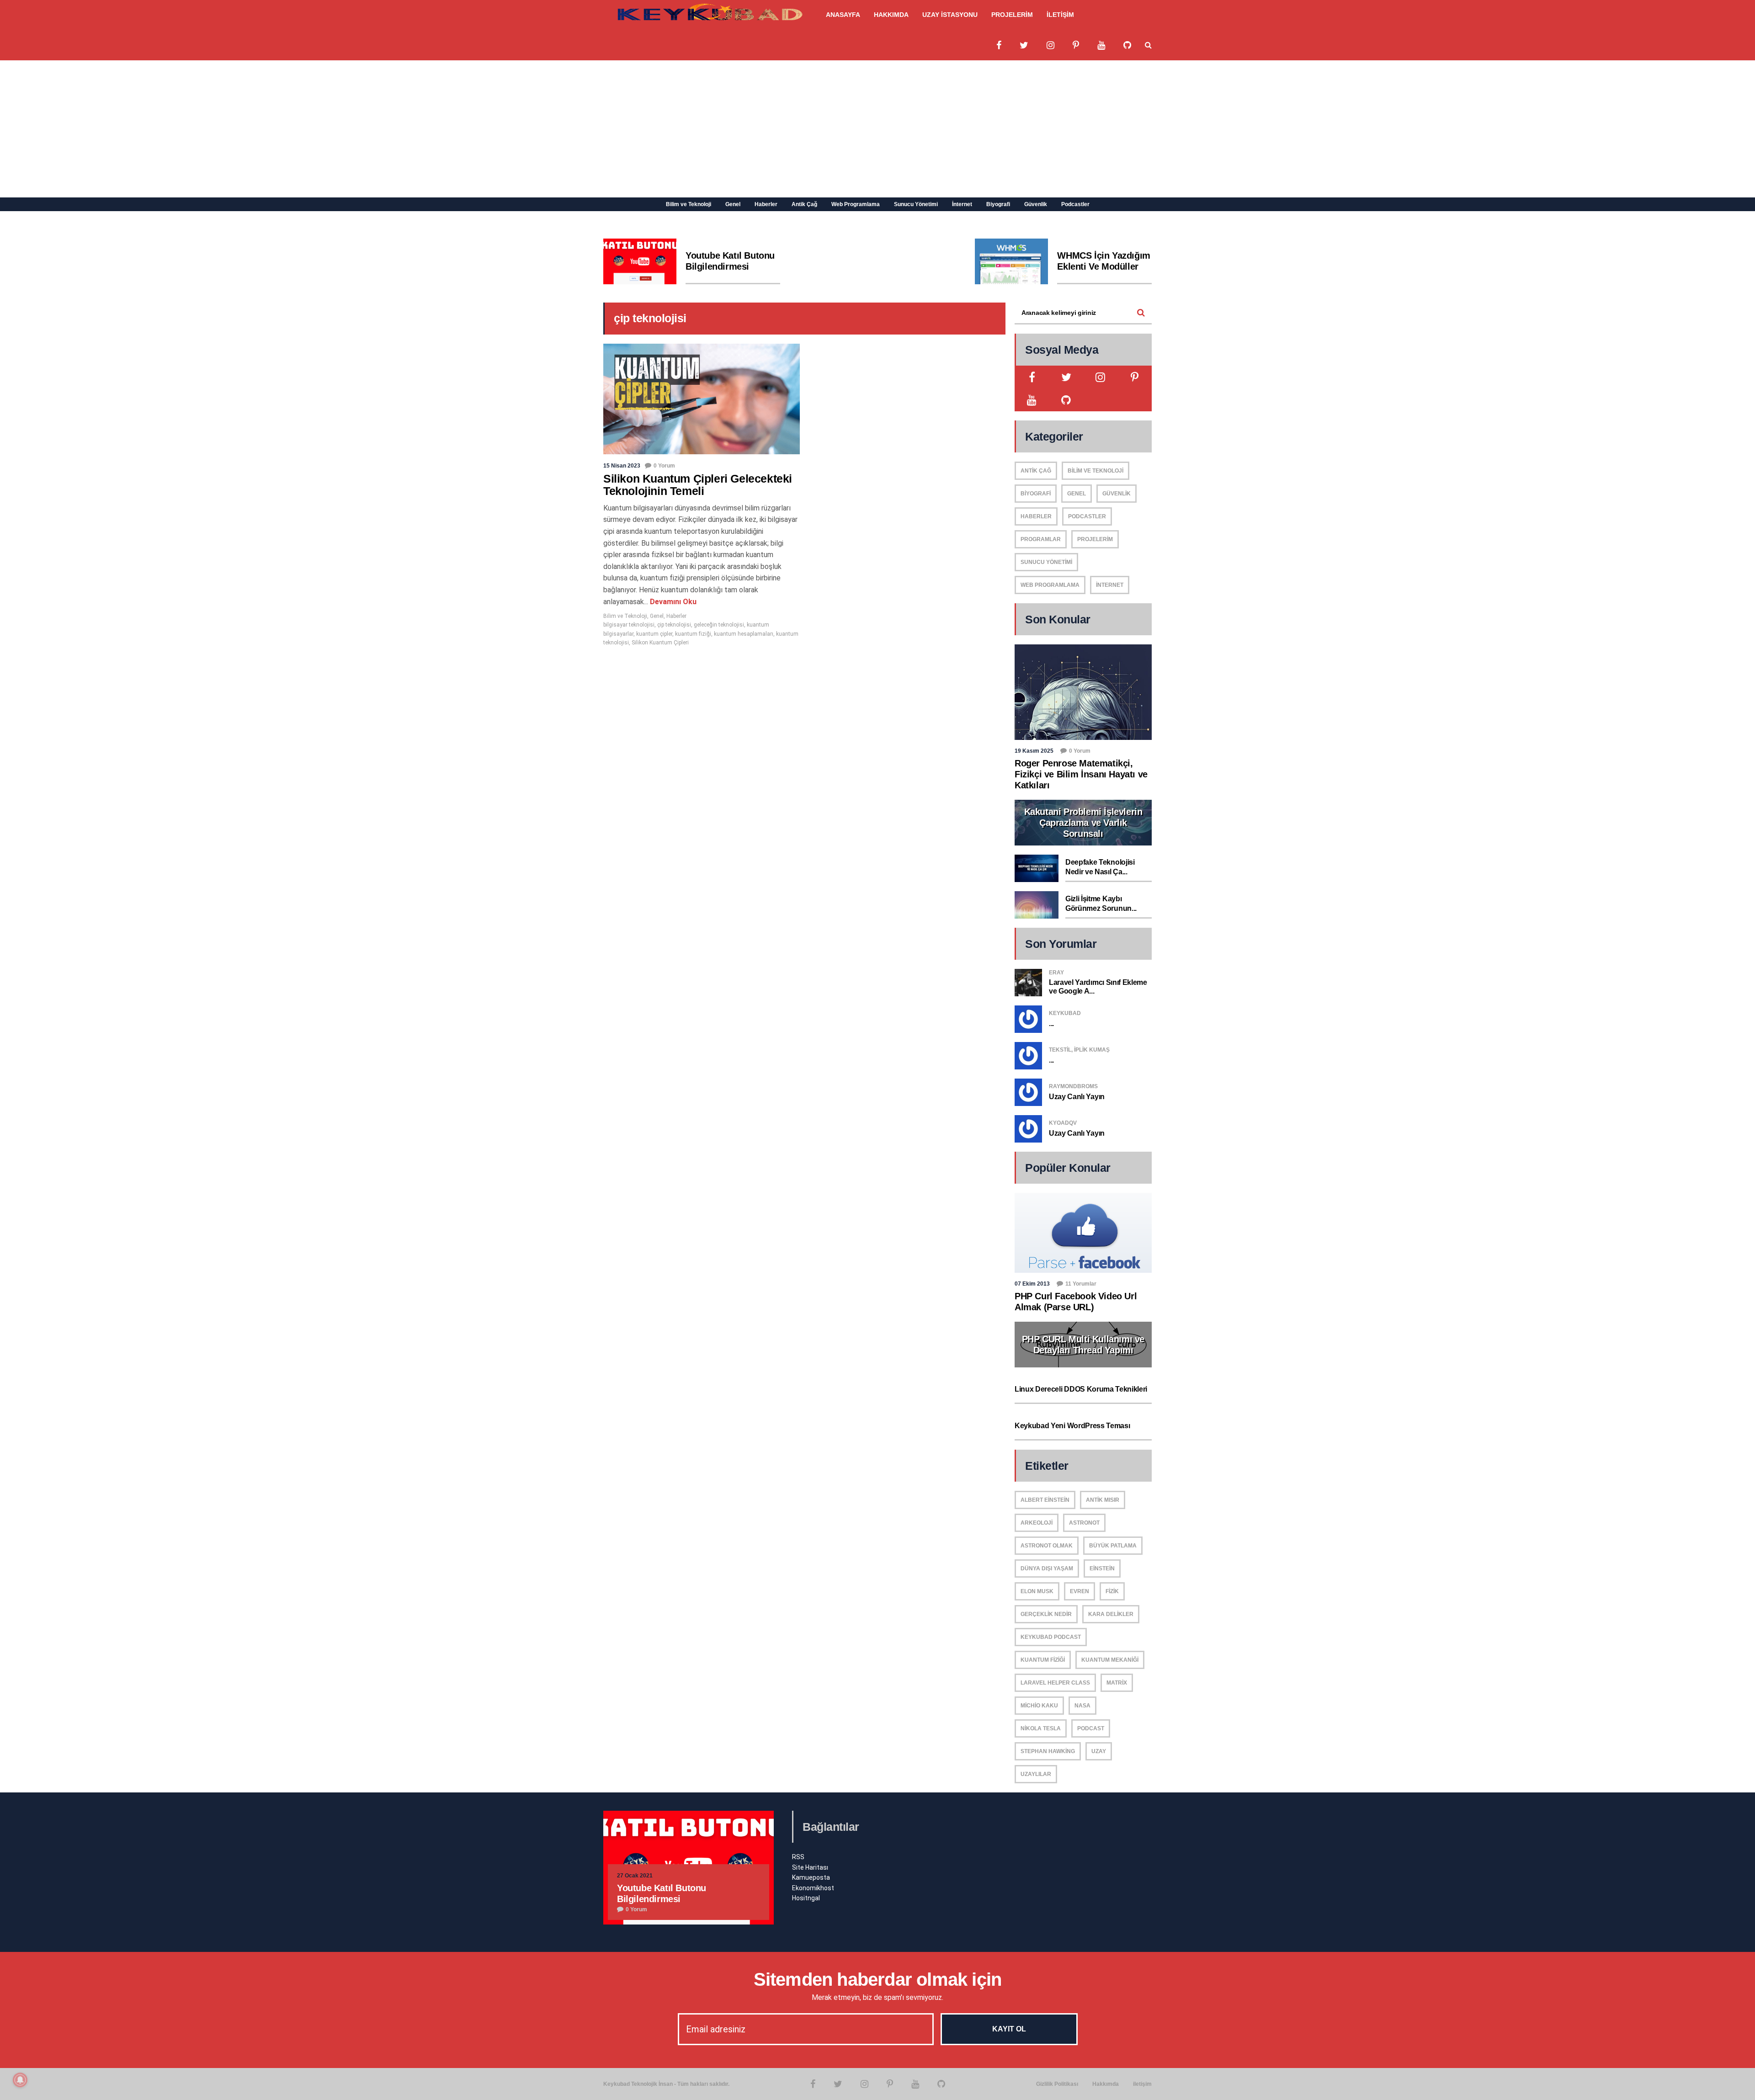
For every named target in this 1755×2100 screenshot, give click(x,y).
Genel (733, 204)
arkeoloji (1037, 1523)
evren (1080, 1591)
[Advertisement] (877, 129)
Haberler (766, 204)
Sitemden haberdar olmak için (878, 1979)
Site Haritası (810, 1867)
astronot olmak (1047, 1546)
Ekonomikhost (813, 1888)
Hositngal (806, 1898)
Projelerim (1095, 539)
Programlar (1041, 539)
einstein (1102, 1568)
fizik (1112, 1591)
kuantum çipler (654, 634)
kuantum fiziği (693, 634)
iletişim (1142, 2084)
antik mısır (1103, 1500)
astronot (1084, 1523)
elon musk (1037, 1591)
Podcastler (1075, 204)
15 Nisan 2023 (622, 466)
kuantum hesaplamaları (744, 634)
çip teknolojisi (674, 625)
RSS (798, 1857)
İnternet (962, 204)
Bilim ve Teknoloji (689, 204)
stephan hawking (1048, 1751)
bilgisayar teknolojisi (629, 625)
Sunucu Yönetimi (916, 204)
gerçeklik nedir (1046, 1614)
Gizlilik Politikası (1057, 2084)
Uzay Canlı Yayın (1077, 1097)
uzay (1099, 1751)
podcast (1091, 1728)
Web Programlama (856, 204)
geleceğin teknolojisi (719, 625)
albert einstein (1045, 1500)
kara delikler (1111, 1614)
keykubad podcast (1051, 1637)
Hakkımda (1106, 2084)
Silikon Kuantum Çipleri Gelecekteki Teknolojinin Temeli (698, 485)
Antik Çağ (804, 204)
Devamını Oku (672, 602)
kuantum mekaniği (1110, 1660)
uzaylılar (1036, 1774)
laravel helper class (1055, 1683)
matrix (1117, 1683)
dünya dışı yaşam (1047, 1568)
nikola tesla (1041, 1728)
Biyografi (998, 204)
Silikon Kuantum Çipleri (660, 643)
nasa (1082, 1706)
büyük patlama (1113, 1546)
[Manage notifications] (20, 2080)
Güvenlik (1036, 204)
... (1051, 1023)
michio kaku (1039, 1706)
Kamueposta (811, 1877)
